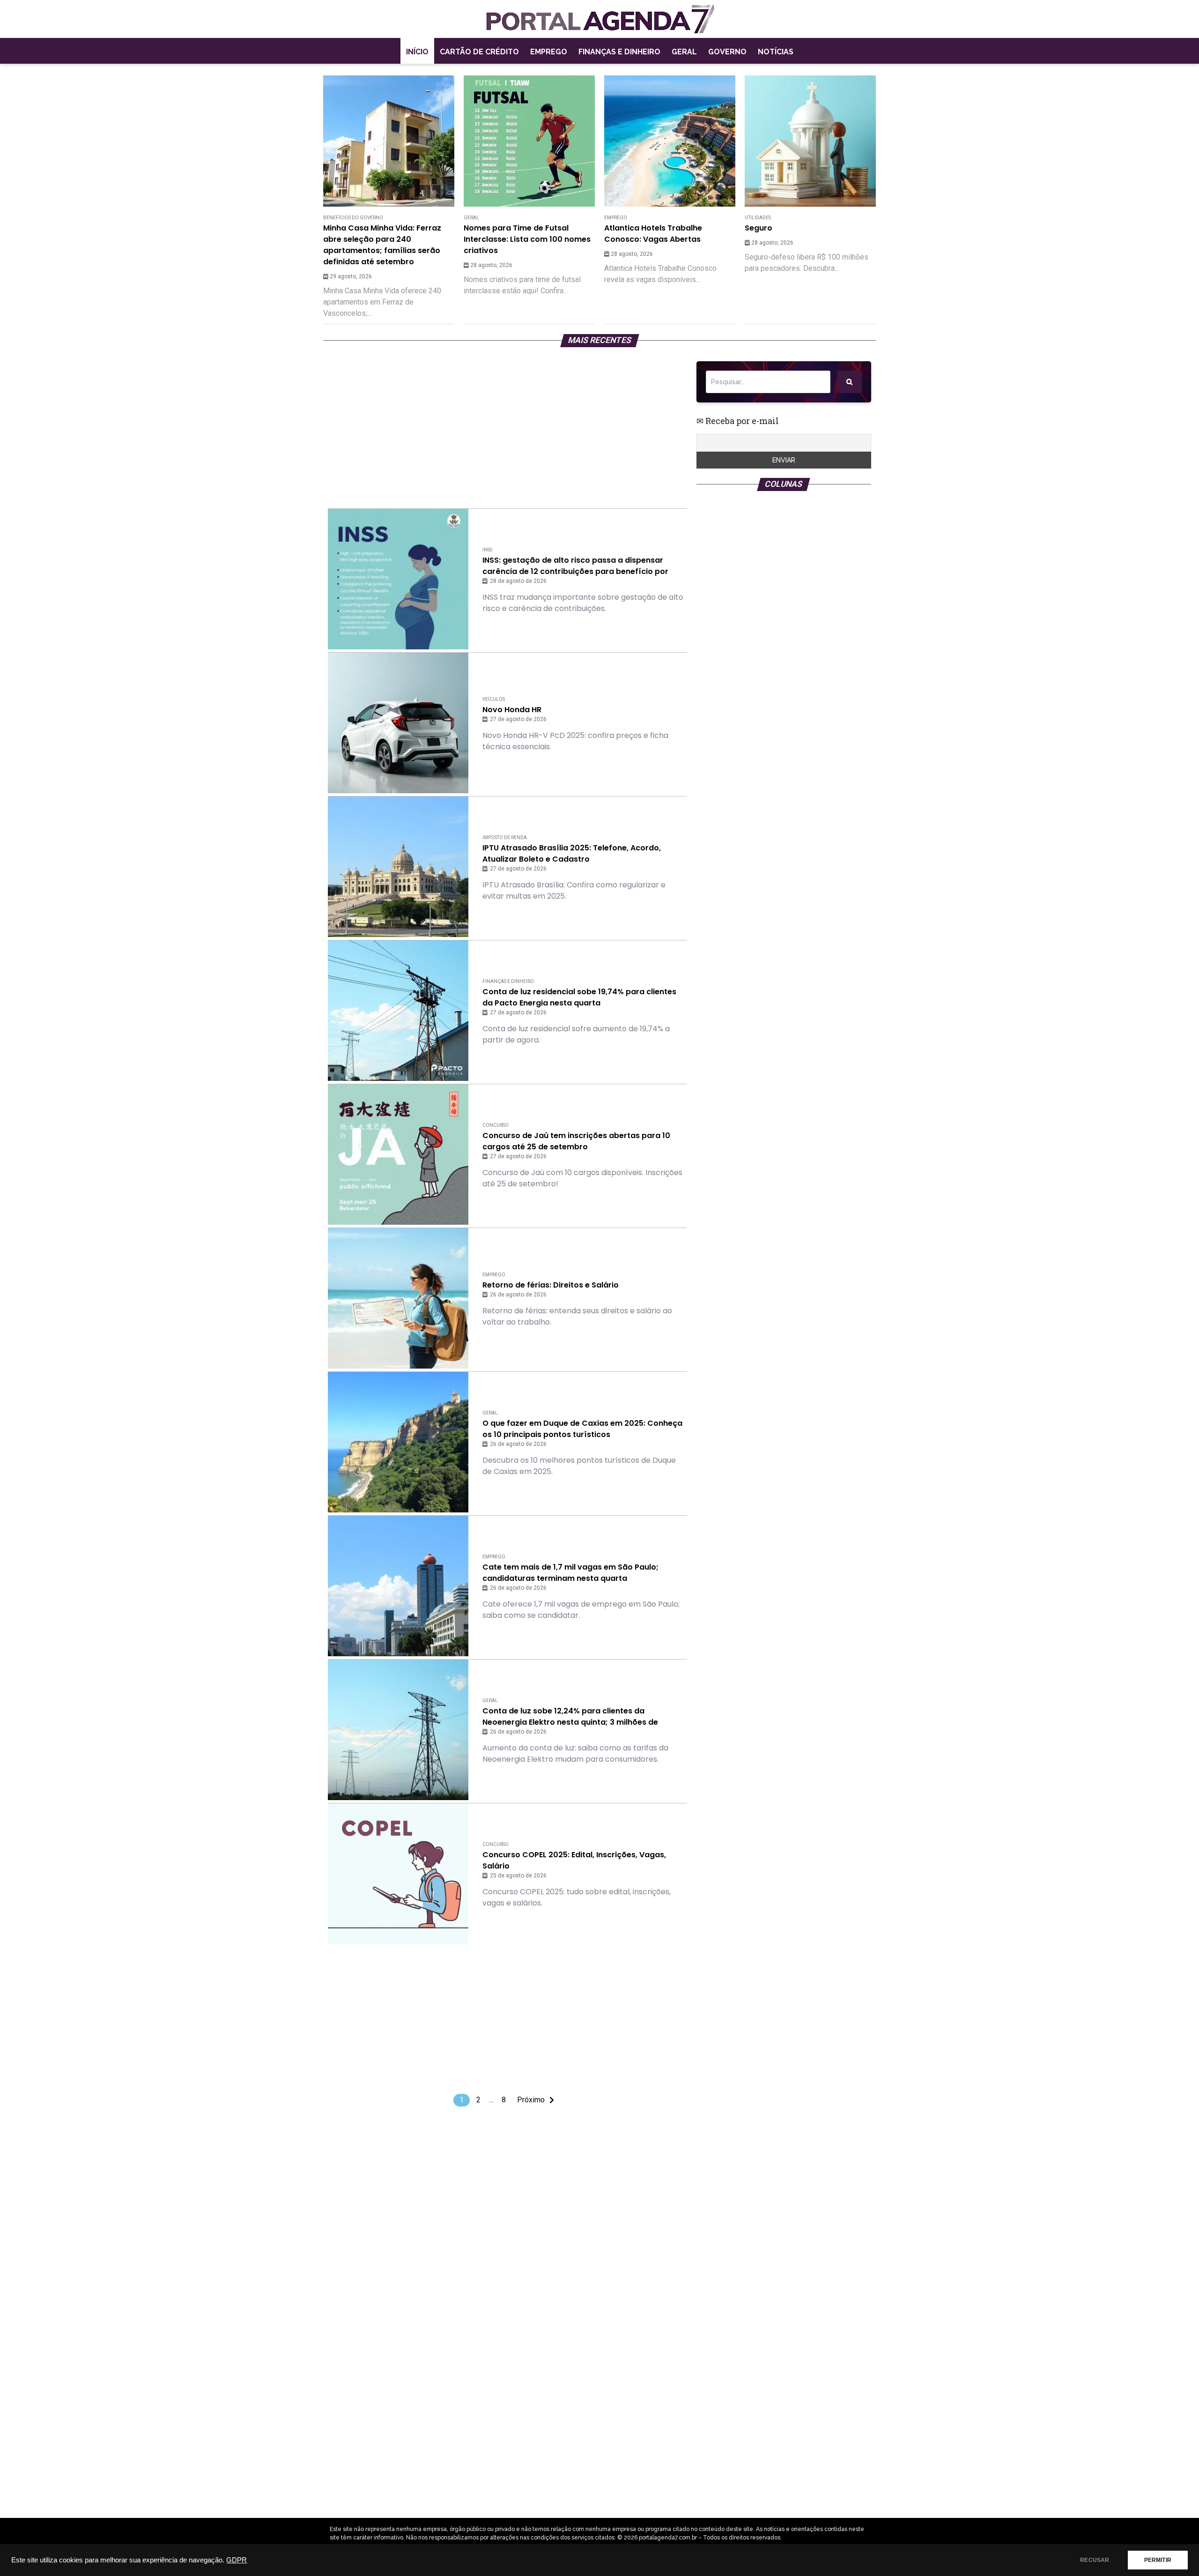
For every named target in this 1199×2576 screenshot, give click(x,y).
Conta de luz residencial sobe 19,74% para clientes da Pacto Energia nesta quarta (579, 997)
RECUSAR (1095, 2560)
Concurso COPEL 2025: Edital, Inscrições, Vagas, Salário (574, 1860)
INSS (487, 550)
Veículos (494, 699)
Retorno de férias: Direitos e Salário (551, 1285)
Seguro (759, 228)
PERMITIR (1158, 2560)
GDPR (237, 2560)
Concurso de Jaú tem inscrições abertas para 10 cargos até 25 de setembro (576, 1141)
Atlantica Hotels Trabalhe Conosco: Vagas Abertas (653, 234)
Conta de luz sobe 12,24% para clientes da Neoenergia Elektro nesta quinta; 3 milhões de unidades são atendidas (570, 1717)
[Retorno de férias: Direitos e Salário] (398, 1298)
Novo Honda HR (512, 710)
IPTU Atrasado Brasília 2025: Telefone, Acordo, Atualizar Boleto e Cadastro (572, 853)
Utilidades (758, 218)
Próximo (531, 2100)
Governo (727, 52)
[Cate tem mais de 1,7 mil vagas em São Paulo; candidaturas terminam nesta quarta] (398, 1586)
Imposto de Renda (505, 838)
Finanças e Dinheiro (619, 52)
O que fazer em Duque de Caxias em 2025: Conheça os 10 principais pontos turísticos (582, 1429)
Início (417, 52)
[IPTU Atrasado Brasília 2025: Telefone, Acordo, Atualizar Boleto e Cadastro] (398, 867)
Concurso (496, 1125)
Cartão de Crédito (479, 52)
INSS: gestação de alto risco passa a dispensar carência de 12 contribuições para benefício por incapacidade (575, 566)
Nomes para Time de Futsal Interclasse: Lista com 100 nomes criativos (527, 239)
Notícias (776, 52)
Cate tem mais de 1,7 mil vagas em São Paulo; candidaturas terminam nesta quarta (570, 1573)
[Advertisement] (507, 427)
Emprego (549, 52)
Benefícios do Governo (353, 218)
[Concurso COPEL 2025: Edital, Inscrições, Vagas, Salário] (398, 1874)
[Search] (850, 382)
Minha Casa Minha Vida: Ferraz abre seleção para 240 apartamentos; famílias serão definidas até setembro (382, 245)
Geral (684, 52)
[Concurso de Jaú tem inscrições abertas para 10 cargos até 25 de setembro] (398, 1154)
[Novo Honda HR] (398, 723)
